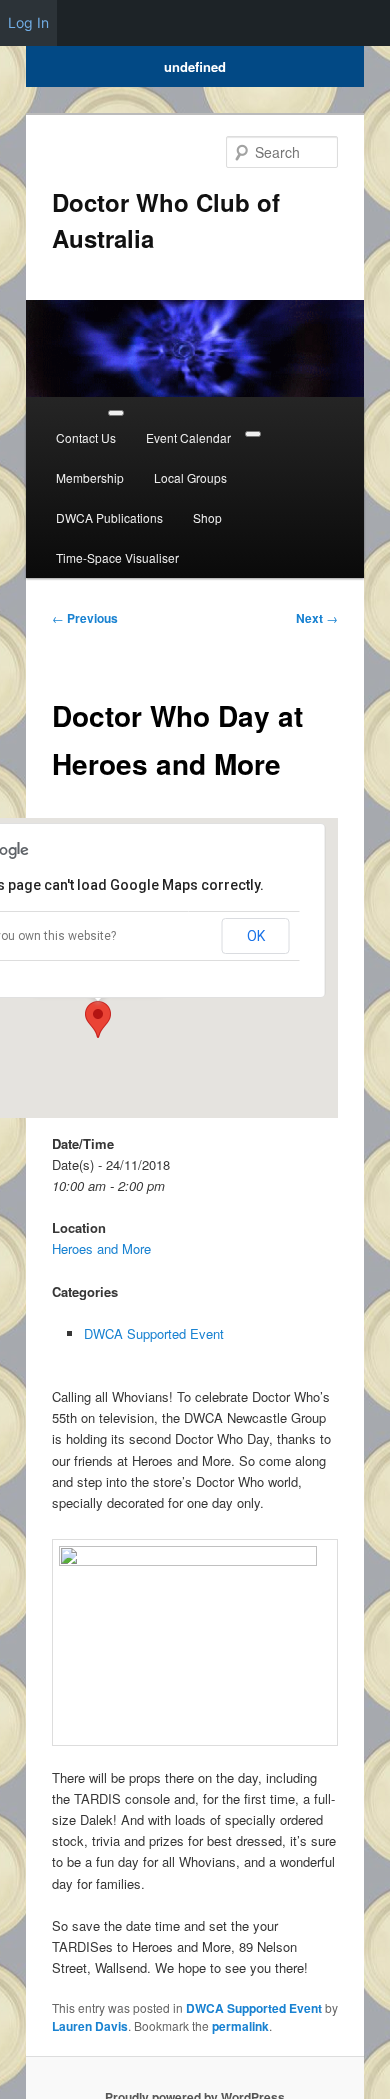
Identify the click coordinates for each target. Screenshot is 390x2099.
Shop (207, 517)
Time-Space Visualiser (117, 557)
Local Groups (190, 477)
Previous (85, 618)
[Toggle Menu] (116, 413)
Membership (90, 477)
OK (256, 936)
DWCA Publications (109, 517)
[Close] (253, 434)
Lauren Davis (90, 2026)
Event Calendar (188, 437)
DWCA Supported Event (154, 1333)
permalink (240, 2026)
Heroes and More (101, 1248)
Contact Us (86, 437)
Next (317, 618)
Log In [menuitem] (28, 22)
